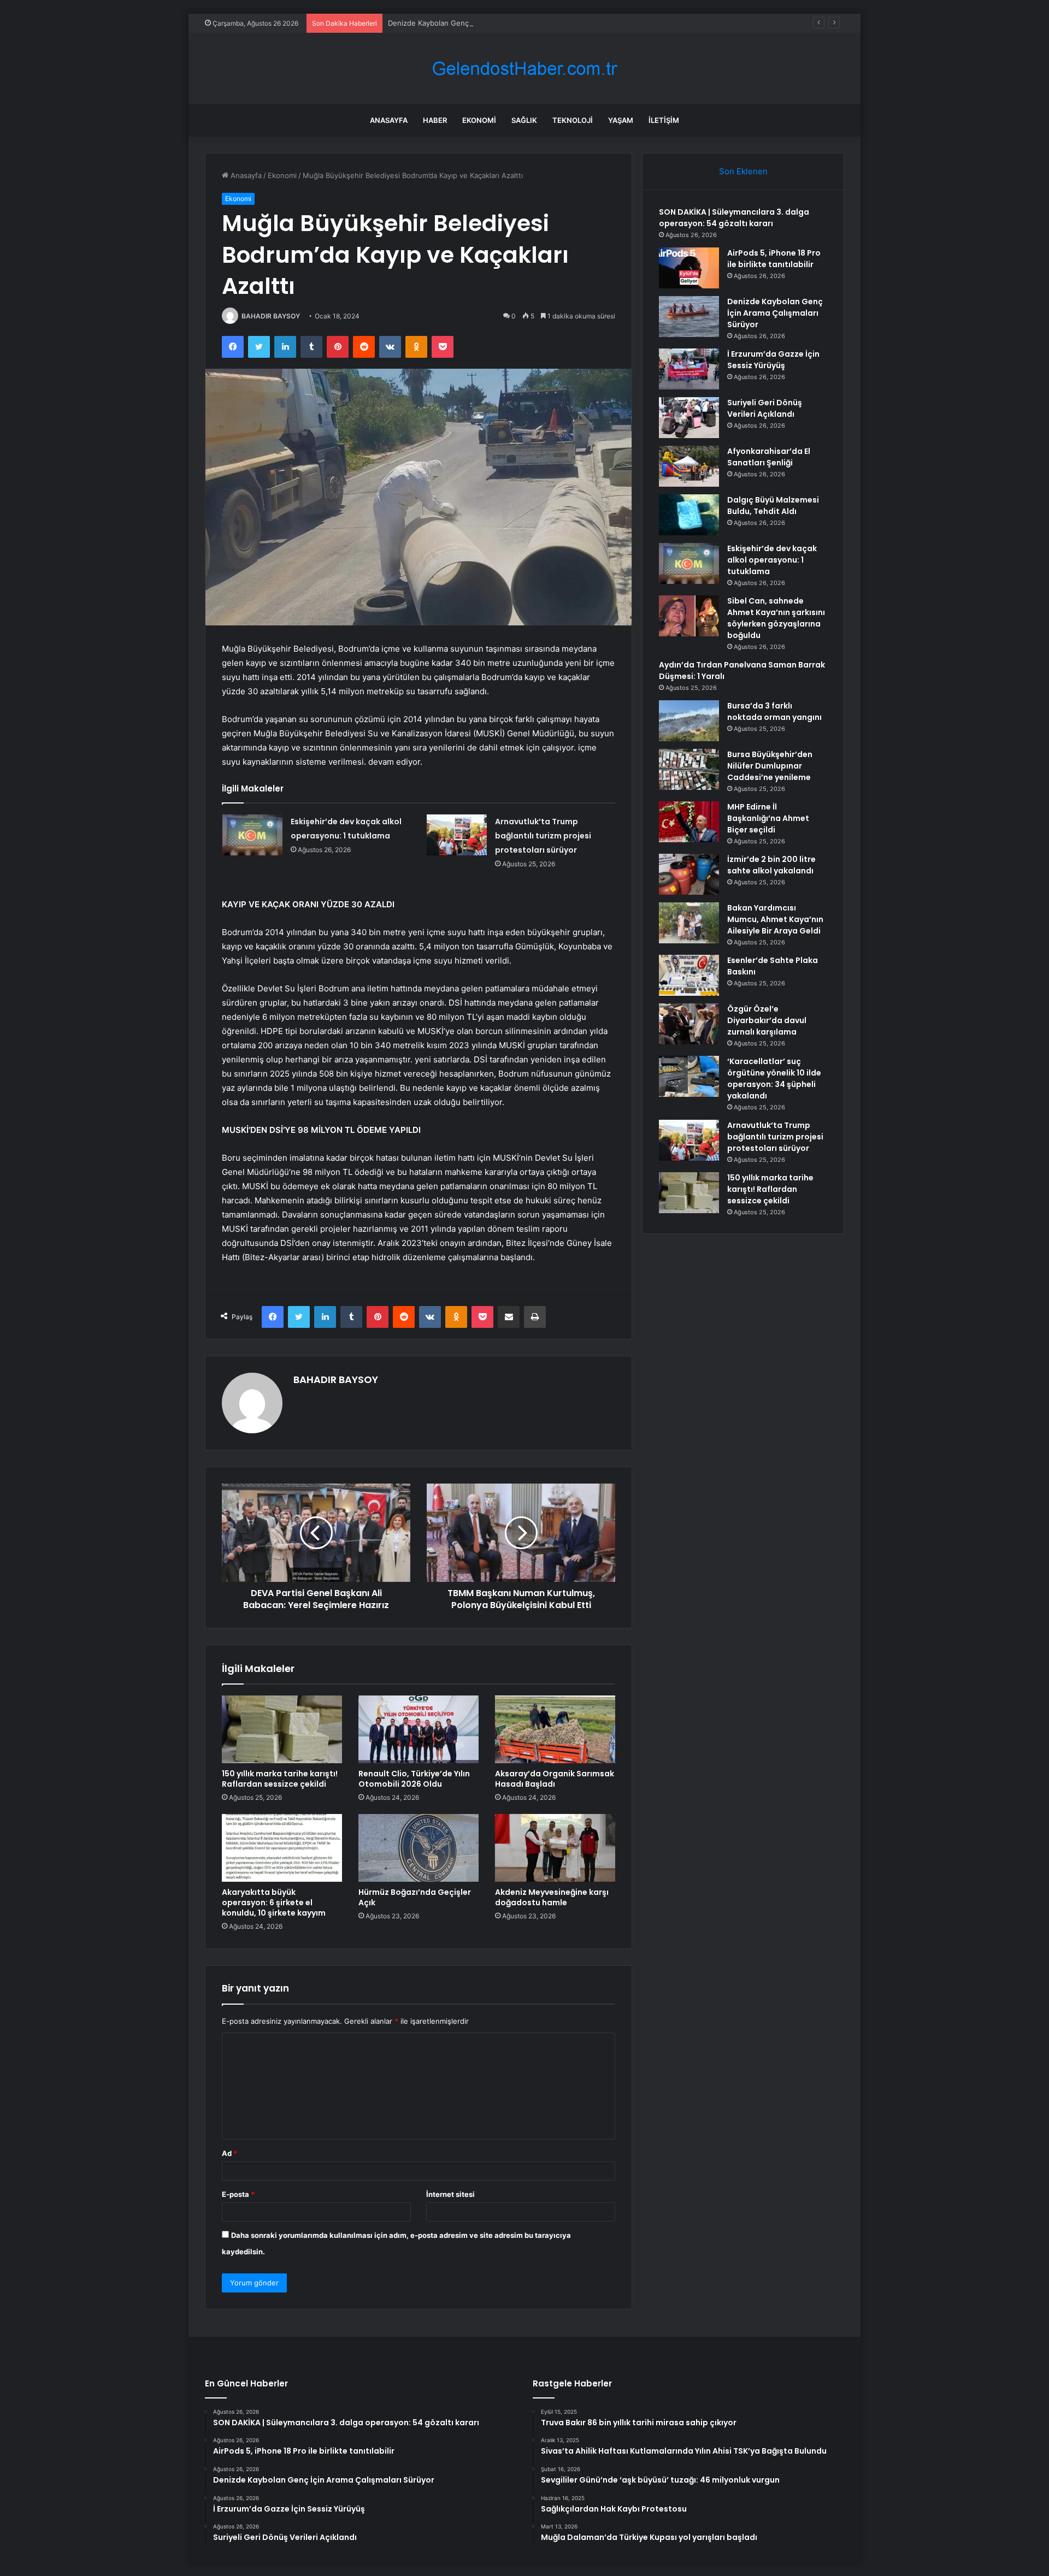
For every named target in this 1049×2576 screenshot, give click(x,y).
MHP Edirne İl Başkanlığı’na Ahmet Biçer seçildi (768, 818)
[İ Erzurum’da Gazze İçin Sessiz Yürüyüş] (689, 369)
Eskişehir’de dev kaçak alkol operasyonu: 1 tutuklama (772, 560)
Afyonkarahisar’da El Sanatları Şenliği (769, 457)
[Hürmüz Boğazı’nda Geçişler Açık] (419, 1848)
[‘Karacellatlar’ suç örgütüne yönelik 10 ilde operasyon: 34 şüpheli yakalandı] (689, 1076)
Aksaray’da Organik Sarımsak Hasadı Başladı (555, 1779)
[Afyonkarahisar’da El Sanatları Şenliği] (689, 466)
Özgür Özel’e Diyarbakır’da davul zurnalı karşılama (767, 1020)
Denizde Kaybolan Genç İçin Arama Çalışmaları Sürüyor (480, 23)
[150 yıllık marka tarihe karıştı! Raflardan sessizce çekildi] (282, 1729)
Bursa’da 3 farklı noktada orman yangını (774, 711)
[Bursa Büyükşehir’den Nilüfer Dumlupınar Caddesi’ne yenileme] (689, 769)
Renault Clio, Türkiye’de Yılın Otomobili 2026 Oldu (414, 1779)
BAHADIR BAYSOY (271, 316)
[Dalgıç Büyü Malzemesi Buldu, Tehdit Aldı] (689, 515)
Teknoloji (573, 120)
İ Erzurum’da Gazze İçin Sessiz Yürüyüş (773, 360)
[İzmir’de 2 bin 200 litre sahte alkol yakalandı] (689, 874)
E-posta (238, 2194)
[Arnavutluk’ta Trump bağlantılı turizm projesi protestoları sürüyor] (457, 835)
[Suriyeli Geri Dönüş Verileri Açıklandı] (689, 418)
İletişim (664, 120)
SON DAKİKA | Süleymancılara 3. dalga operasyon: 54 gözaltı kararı (734, 218)
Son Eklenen (743, 171)
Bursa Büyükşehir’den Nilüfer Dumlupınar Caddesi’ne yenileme (770, 766)
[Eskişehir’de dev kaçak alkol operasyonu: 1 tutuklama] (252, 835)
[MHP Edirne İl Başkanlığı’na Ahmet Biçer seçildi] (689, 822)
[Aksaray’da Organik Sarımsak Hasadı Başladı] (555, 1729)
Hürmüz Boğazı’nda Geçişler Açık (415, 1897)
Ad (229, 2153)
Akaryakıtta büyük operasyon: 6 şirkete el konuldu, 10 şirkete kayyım (274, 1903)
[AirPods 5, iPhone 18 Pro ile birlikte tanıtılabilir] (689, 268)
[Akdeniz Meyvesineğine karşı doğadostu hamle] (555, 1848)
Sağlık (524, 120)
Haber (435, 120)
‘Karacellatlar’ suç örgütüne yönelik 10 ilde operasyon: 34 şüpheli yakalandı (774, 1079)
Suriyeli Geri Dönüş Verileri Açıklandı (765, 408)
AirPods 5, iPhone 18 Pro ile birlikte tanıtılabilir (774, 259)
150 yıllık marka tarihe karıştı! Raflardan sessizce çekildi (280, 1779)
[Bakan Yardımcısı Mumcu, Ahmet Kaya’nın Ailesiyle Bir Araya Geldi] (689, 923)
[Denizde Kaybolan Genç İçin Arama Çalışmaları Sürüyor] (689, 317)
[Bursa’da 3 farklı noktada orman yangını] (689, 721)
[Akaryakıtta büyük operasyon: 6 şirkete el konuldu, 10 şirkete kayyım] (282, 1848)
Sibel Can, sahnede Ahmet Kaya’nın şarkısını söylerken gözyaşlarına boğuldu (776, 618)
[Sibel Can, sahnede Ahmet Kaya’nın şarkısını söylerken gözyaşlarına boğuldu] (689, 616)
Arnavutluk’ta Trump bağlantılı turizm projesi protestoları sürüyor (543, 836)
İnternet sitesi (450, 2194)
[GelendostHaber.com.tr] (524, 69)
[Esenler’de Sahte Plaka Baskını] (689, 975)
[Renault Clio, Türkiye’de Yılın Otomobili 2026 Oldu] (419, 1729)
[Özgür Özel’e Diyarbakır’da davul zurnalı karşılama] (689, 1024)
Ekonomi (479, 120)
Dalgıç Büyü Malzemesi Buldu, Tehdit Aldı (773, 506)
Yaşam (621, 120)
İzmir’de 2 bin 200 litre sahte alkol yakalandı (771, 865)
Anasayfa (389, 120)
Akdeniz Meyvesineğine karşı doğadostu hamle (552, 1897)
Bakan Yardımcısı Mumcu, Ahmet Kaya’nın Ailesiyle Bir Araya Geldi (775, 919)
